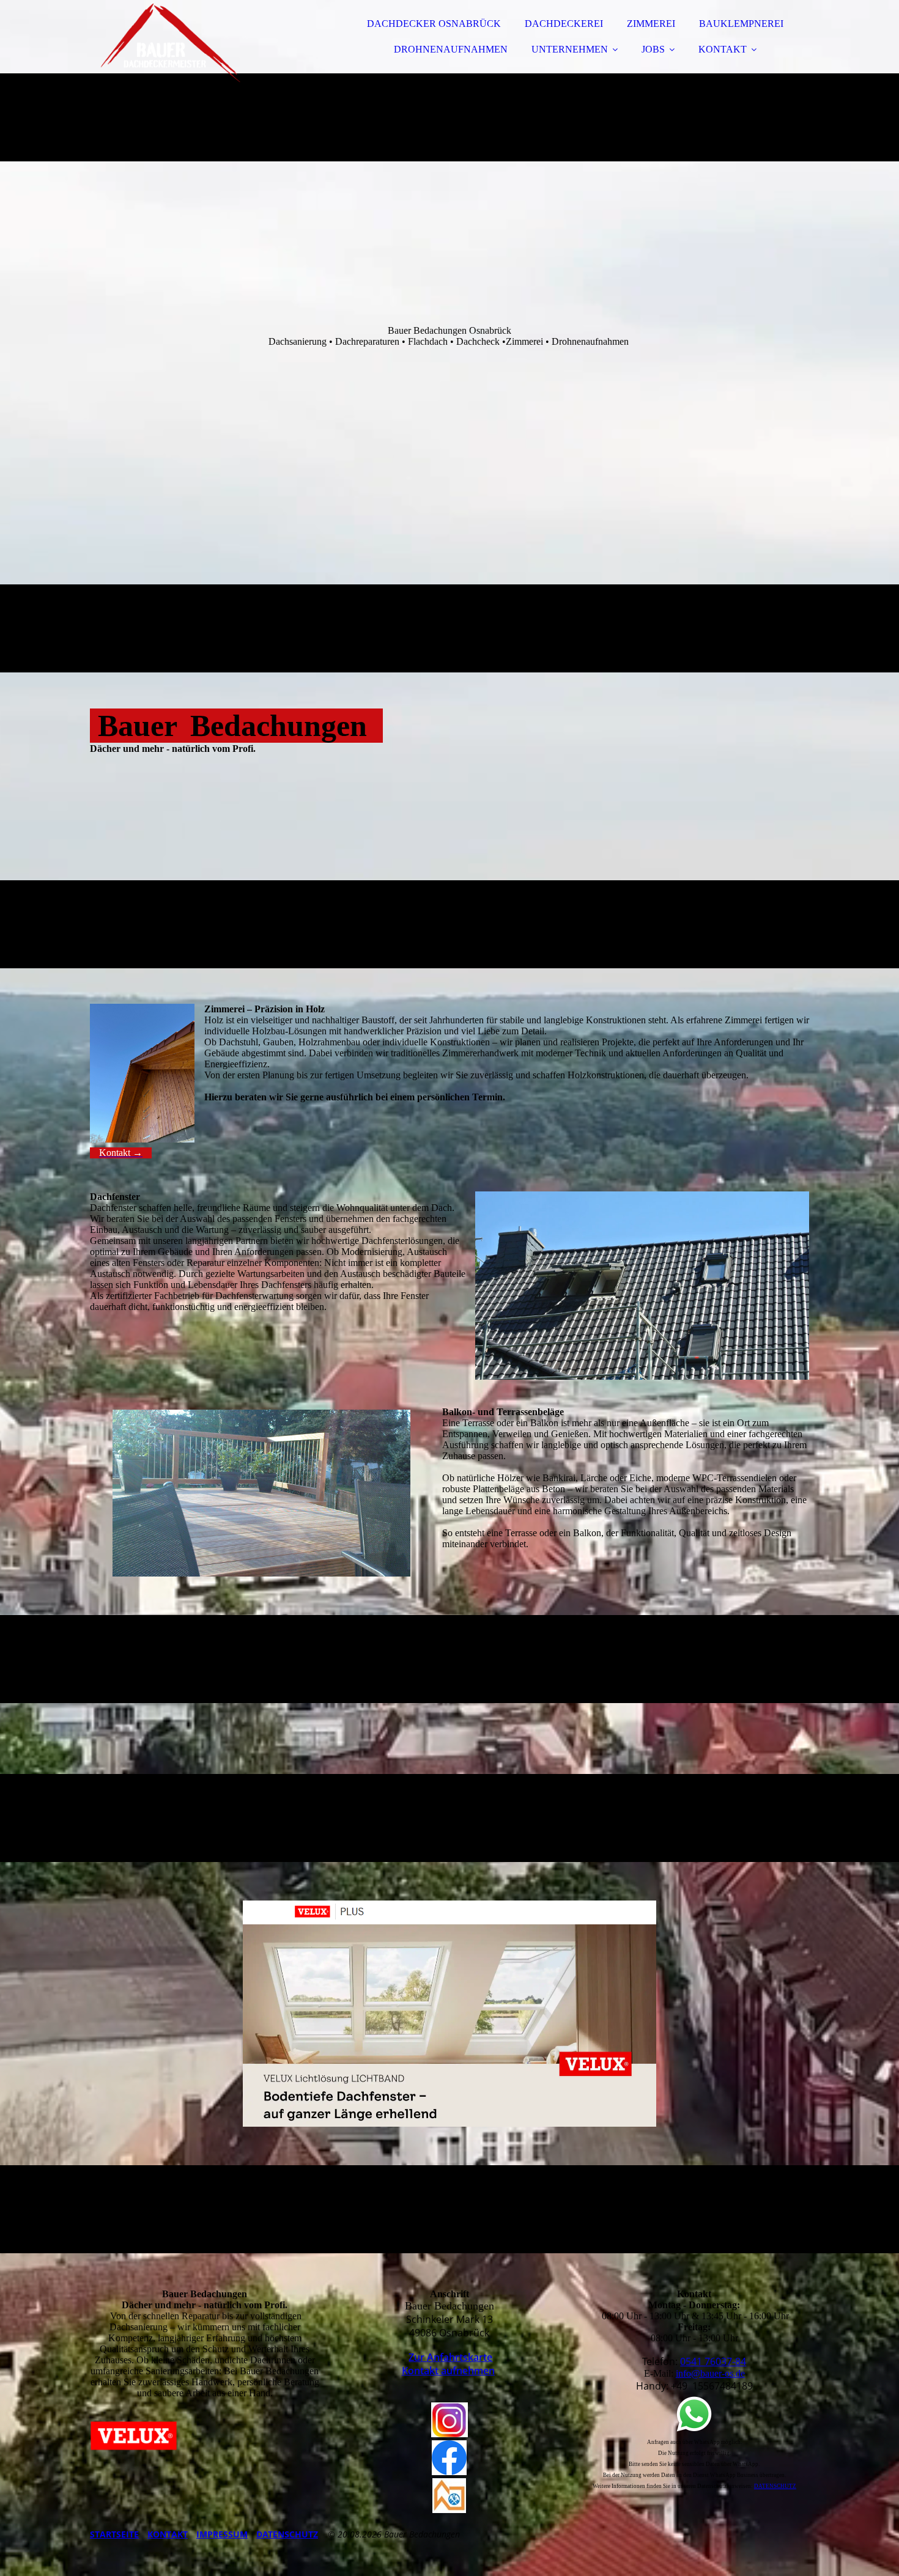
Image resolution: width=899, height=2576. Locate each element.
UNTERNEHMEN (570, 49)
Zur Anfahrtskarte (450, 2357)
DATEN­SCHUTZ (775, 2486)
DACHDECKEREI (564, 24)
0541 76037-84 (713, 2361)
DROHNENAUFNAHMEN (451, 49)
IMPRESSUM (222, 2534)
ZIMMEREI (651, 24)
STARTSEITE (114, 2534)
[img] (197, 43)
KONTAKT (723, 49)
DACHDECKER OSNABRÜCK (434, 24)
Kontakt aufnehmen (448, 2371)
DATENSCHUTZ (287, 2534)
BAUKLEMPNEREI (741, 24)
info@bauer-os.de (710, 2373)
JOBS (653, 49)
